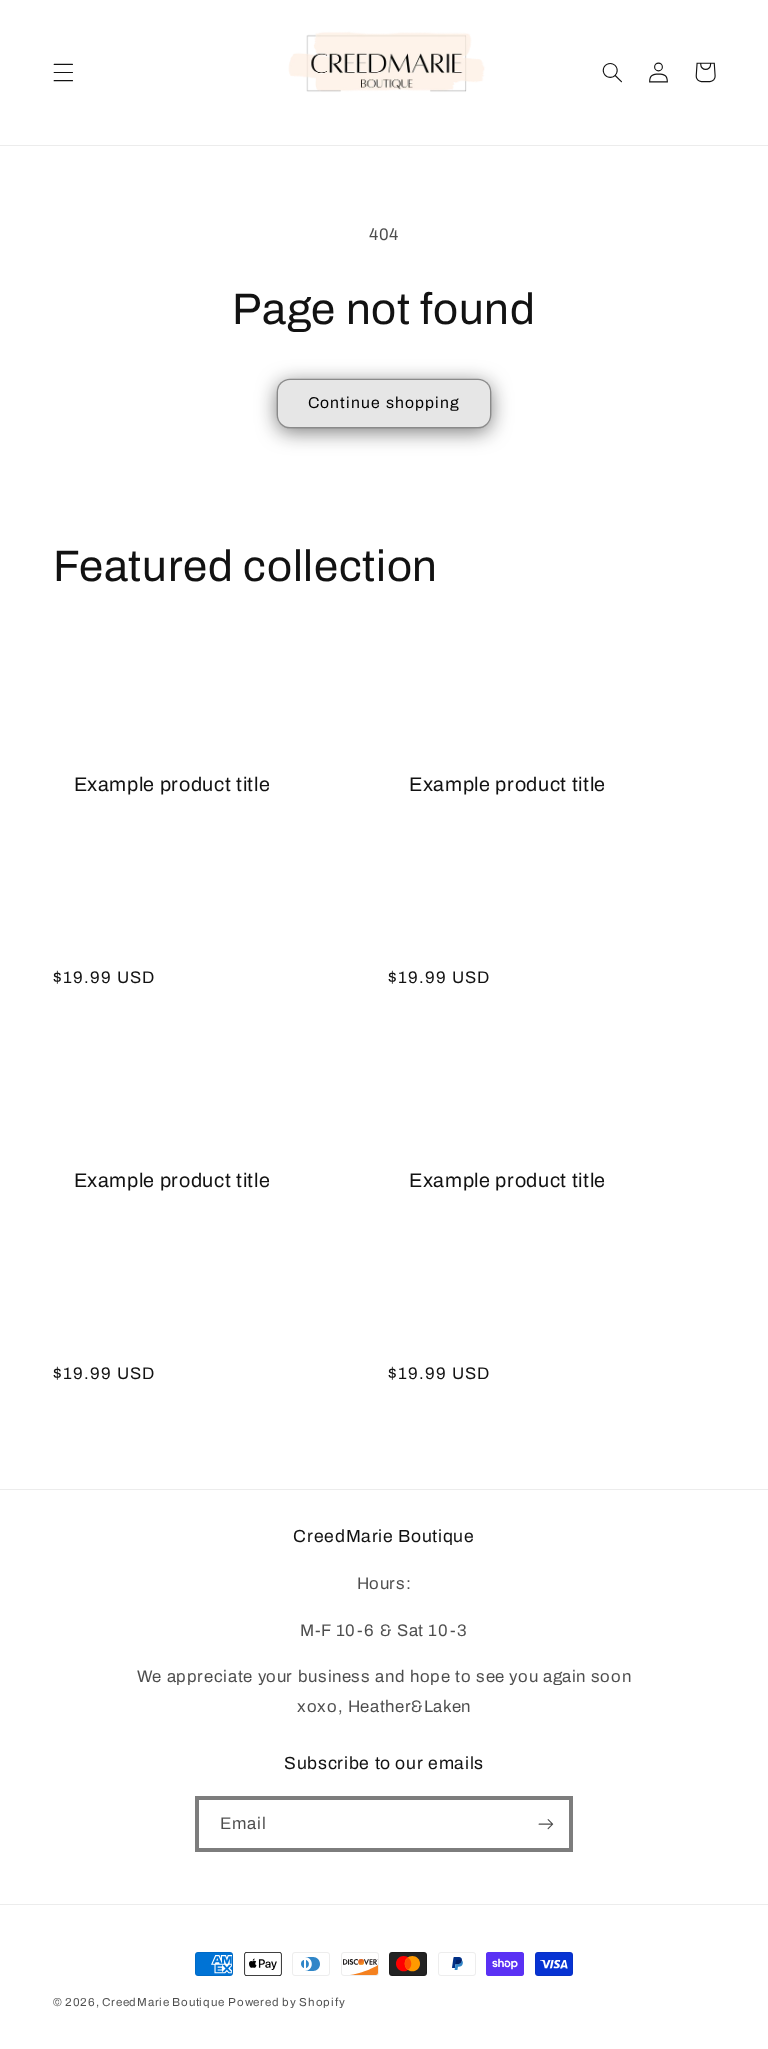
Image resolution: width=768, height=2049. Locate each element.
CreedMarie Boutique (163, 2002)
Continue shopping (384, 402)
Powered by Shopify (286, 2002)
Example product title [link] (172, 784)
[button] (63, 72)
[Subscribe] (546, 1823)
